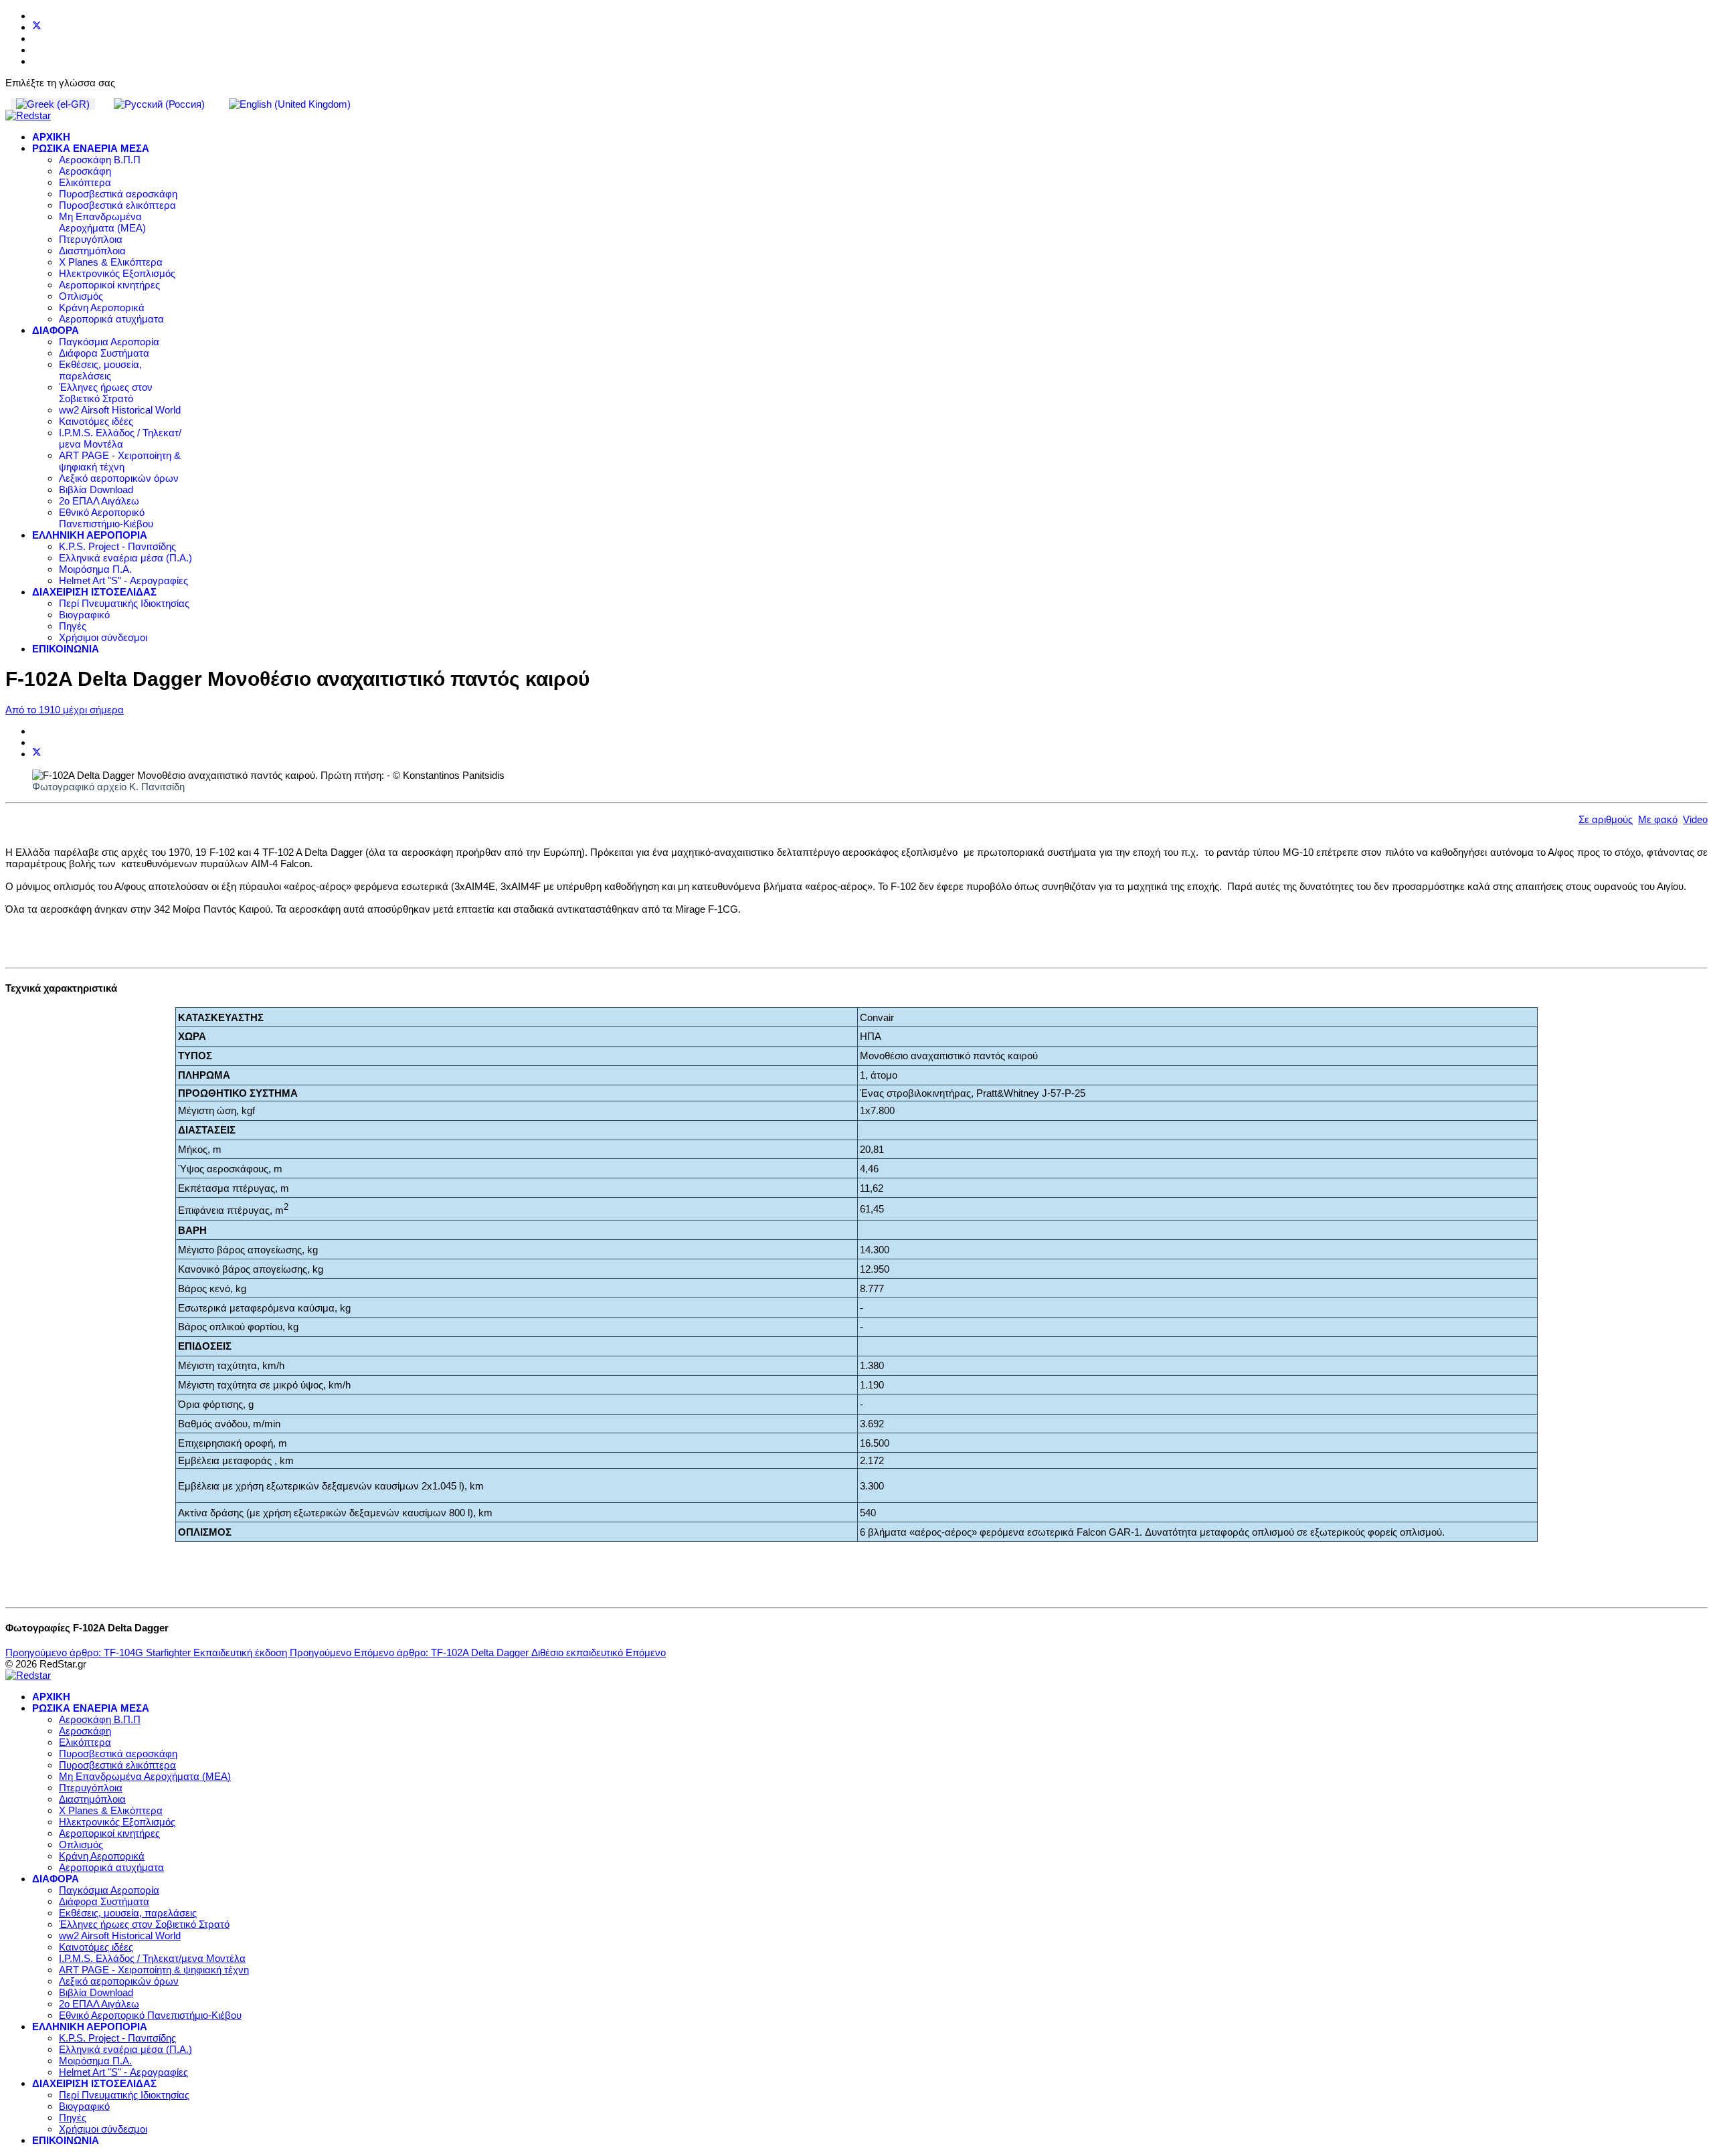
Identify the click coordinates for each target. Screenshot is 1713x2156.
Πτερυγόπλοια (91, 239)
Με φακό (1658, 819)
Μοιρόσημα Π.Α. (95, 569)
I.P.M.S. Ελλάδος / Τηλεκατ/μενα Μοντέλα (120, 438)
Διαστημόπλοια (92, 251)
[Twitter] (37, 27)
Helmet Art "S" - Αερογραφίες (123, 580)
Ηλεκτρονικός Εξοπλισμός (117, 273)
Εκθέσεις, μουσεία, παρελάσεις (100, 370)
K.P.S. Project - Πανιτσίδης (117, 546)
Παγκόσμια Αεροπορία (109, 342)
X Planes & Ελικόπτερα (111, 262)
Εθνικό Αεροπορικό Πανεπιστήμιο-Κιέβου (106, 518)
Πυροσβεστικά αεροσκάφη (118, 194)
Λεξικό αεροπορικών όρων (119, 478)
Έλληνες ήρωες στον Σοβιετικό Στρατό (106, 393)
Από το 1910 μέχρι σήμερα (65, 710)
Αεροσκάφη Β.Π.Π (100, 160)
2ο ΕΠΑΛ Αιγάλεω (99, 501)
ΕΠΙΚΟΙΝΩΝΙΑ (66, 649)
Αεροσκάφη (85, 171)
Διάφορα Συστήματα (104, 353)
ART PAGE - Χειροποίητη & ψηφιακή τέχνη (120, 461)
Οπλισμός (81, 296)
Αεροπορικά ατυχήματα (111, 319)
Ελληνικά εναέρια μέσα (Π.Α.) (125, 558)
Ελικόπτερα (85, 182)
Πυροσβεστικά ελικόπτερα (117, 205)
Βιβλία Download (96, 489)
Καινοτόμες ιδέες (96, 421)
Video (1695, 819)
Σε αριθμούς (1606, 819)
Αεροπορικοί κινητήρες (109, 285)
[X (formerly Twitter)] (37, 754)
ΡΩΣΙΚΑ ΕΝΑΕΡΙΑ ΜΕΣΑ (91, 148)
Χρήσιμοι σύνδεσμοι (103, 637)
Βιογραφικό (84, 615)
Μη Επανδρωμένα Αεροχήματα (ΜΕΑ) (102, 222)
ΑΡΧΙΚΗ (51, 137)
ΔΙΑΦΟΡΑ (56, 330)
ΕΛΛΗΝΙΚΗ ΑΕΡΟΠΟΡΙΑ (90, 535)
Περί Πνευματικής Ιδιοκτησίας (124, 603)
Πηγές (73, 626)
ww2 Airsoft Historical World (120, 410)
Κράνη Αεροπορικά (102, 307)
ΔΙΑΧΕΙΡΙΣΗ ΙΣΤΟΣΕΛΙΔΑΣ (94, 592)
